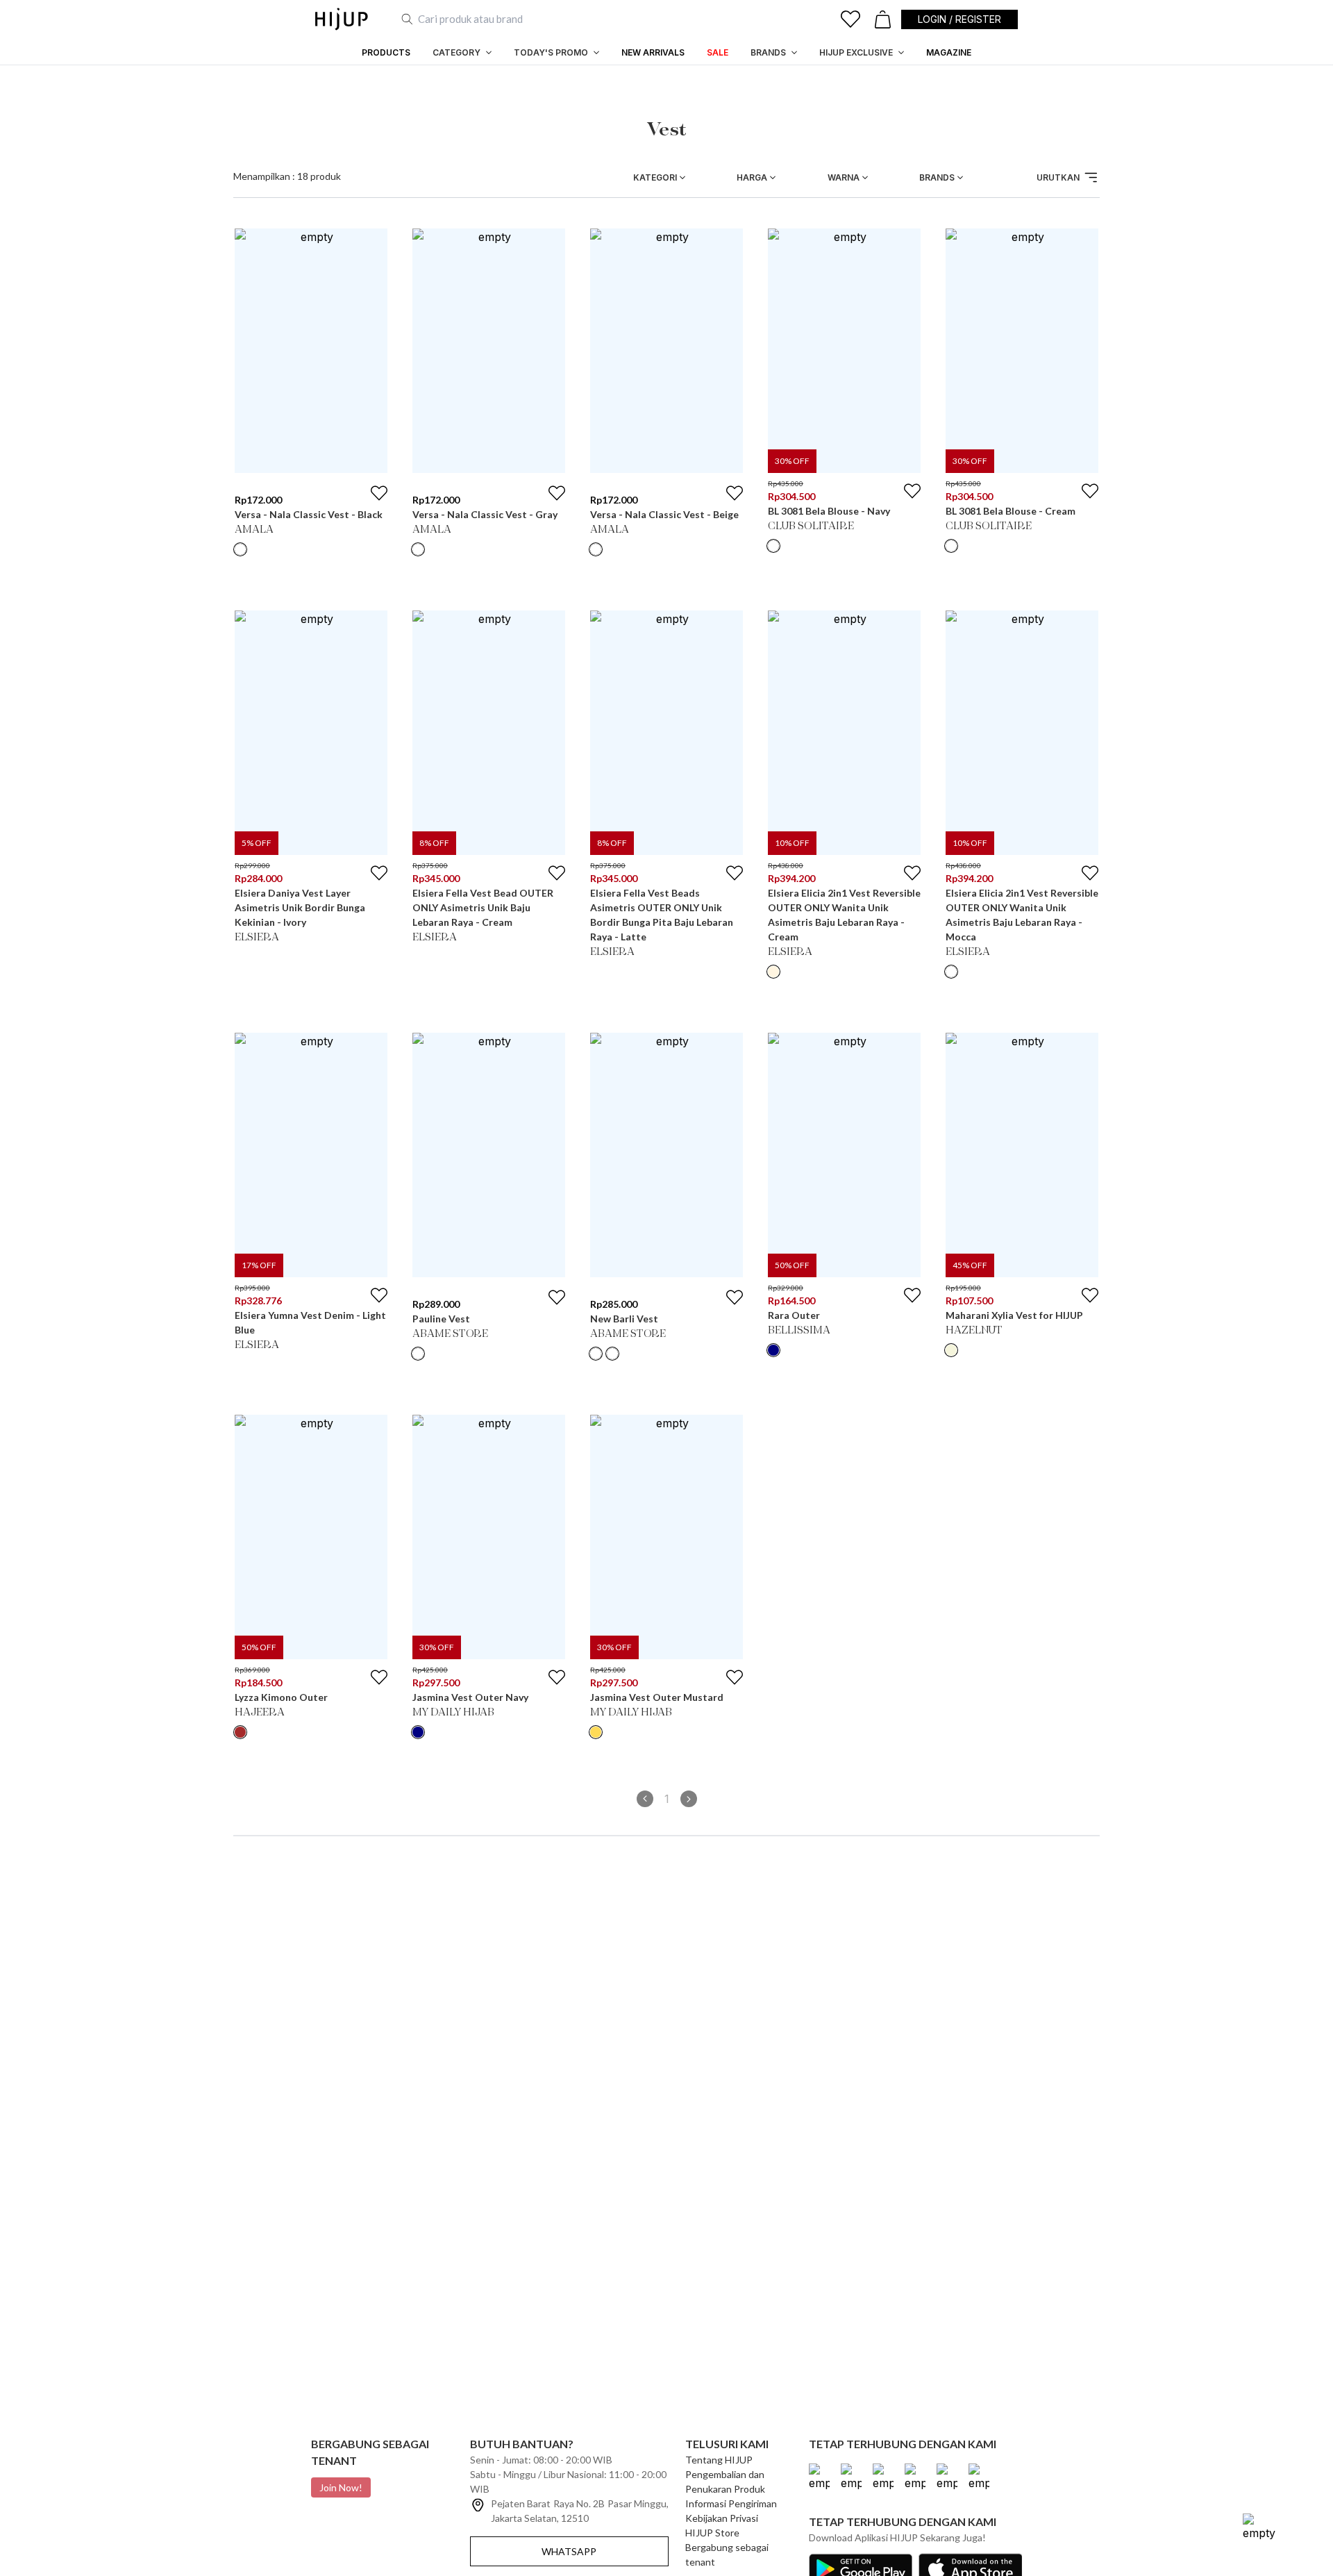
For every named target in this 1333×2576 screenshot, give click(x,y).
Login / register (959, 19)
